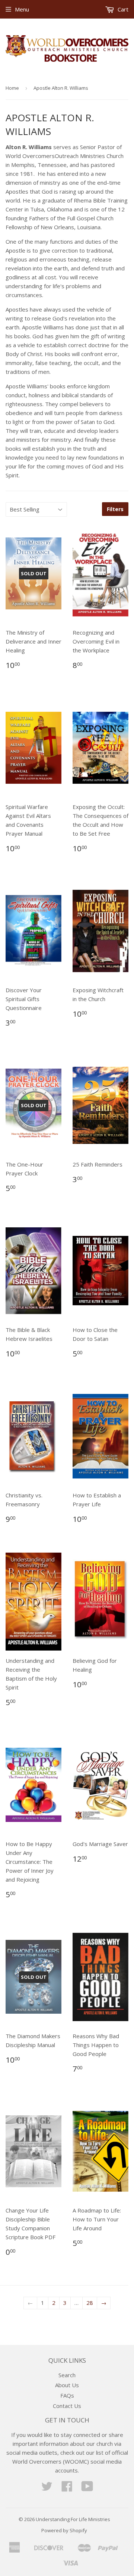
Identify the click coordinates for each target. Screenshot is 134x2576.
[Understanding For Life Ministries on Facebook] (67, 2488)
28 (90, 2303)
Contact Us (67, 2406)
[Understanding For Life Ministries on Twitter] (47, 2488)
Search (67, 2375)
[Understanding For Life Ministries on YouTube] (87, 2488)
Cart (122, 9)
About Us (67, 2385)
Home (12, 88)
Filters (115, 509)
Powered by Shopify (64, 2530)
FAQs (67, 2395)
